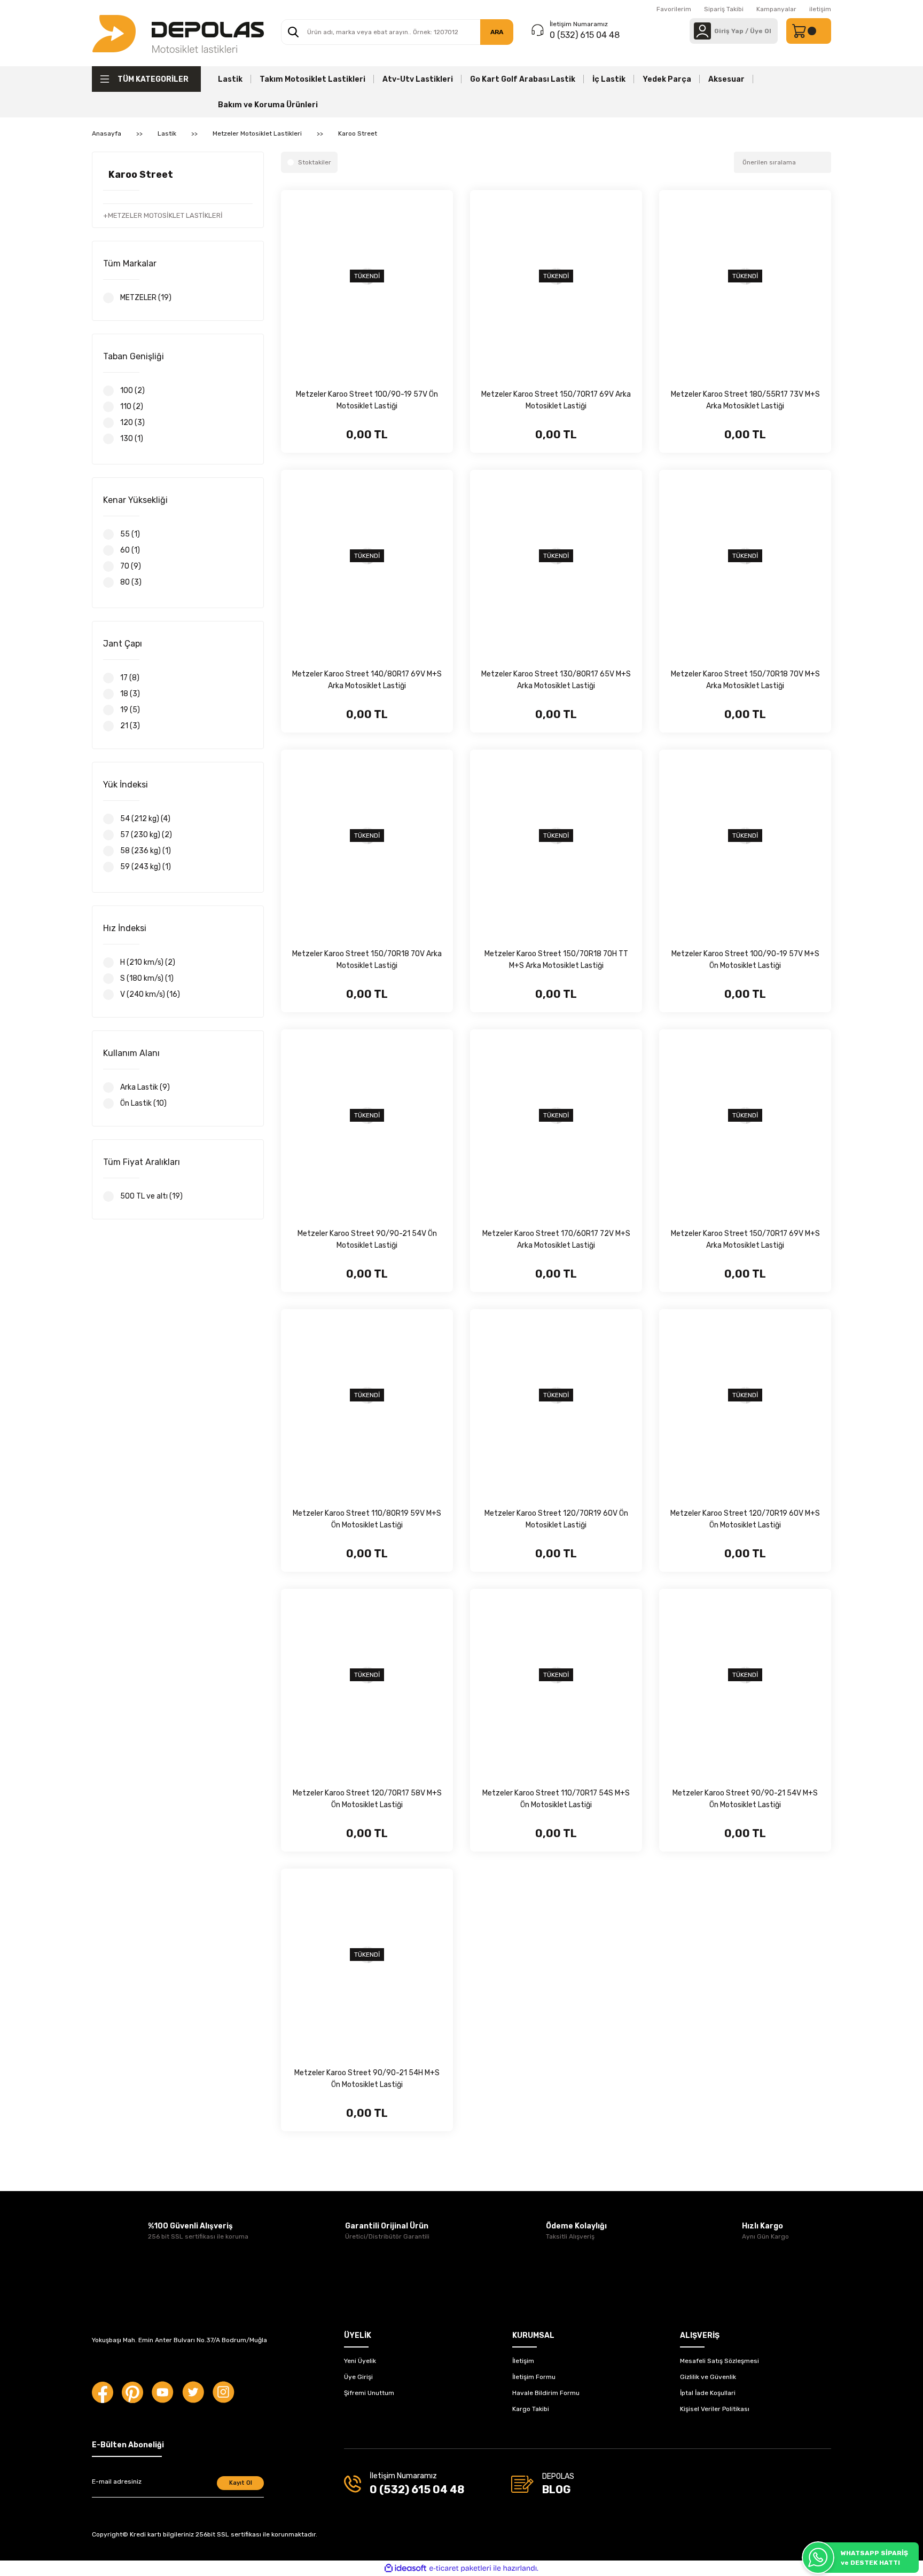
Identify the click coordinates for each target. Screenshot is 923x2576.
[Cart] (809, 31)
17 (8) (130, 678)
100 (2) (132, 391)
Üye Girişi (358, 2377)
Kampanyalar (776, 9)
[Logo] (178, 33)
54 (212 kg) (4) (145, 819)
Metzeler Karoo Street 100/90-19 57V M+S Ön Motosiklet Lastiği (745, 960)
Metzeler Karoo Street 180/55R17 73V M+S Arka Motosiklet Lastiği (745, 400)
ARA (497, 32)
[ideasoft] (405, 2568)
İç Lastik (609, 79)
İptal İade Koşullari (708, 2393)
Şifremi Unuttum (369, 2393)
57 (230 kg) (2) (146, 835)
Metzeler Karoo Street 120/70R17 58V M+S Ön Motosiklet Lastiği (367, 1799)
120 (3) (132, 423)
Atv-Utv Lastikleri (418, 79)
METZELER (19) (146, 298)
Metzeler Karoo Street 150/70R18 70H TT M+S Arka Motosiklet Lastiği (556, 960)
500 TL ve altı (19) (151, 1196)
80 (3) (131, 582)
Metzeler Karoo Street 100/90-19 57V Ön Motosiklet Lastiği (367, 400)
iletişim (820, 9)
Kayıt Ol (241, 2483)
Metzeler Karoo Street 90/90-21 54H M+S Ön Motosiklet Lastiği (367, 2079)
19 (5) (130, 710)
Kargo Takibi (531, 2409)
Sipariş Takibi (724, 9)
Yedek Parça (667, 79)
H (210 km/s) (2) (148, 962)
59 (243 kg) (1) (146, 867)
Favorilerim (674, 9)
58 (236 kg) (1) (146, 851)
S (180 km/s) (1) (147, 978)
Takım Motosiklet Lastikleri (312, 79)
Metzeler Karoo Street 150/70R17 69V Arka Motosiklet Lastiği (556, 400)
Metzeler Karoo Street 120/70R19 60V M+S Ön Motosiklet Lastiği (745, 1519)
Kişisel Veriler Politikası (715, 2409)
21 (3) (130, 726)
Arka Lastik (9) (145, 1087)
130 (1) (132, 439)
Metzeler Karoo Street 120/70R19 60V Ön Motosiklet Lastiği (556, 1519)
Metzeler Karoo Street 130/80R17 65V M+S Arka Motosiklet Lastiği (556, 680)
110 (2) (132, 407)
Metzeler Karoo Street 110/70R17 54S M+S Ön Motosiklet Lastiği (556, 1799)
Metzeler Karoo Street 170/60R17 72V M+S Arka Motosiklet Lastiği (556, 1239)
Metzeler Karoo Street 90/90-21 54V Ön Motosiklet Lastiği (367, 1239)
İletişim (523, 2361)
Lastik (230, 79)
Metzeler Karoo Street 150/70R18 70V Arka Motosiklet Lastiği (367, 960)
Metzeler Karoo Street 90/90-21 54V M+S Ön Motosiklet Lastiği (745, 1799)
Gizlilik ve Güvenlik (708, 2377)
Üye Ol (761, 31)
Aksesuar (726, 79)
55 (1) (130, 534)
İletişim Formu (534, 2377)
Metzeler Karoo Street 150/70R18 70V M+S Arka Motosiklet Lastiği (745, 680)
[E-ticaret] (460, 2569)
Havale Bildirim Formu (546, 2393)
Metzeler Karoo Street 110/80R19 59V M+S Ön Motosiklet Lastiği (367, 1519)
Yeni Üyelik (360, 2361)
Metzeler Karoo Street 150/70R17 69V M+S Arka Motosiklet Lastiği (745, 1239)
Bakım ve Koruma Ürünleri (268, 105)
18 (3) (130, 694)
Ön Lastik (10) (143, 1103)
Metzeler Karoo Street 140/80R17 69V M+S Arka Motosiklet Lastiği (367, 680)
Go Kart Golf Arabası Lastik (523, 79)
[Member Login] (702, 31)
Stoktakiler (315, 162)
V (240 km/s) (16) (150, 994)
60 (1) (130, 550)
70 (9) (131, 566)
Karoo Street (358, 133)
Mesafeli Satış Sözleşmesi (719, 2361)
